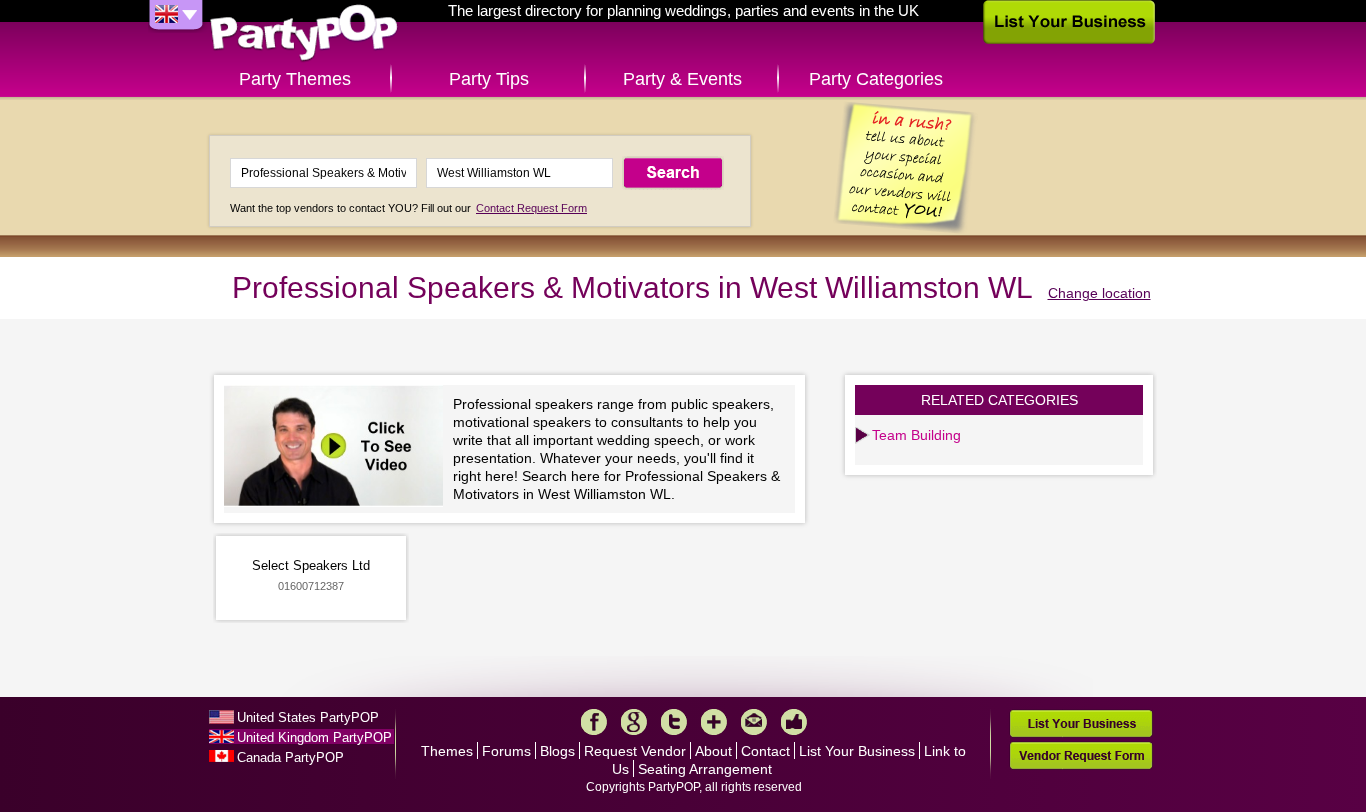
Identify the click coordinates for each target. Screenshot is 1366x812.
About (713, 751)
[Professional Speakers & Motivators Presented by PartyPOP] (338, 448)
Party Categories (876, 79)
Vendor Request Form (1081, 755)
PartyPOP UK (304, 33)
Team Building (916, 435)
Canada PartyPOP (290, 757)
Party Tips (489, 79)
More (714, 722)
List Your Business (857, 751)
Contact (765, 751)
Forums (506, 751)
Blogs (557, 751)
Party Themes (295, 79)
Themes (447, 751)
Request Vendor (635, 751)
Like (794, 722)
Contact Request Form (531, 208)
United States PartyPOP (308, 717)
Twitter (674, 722)
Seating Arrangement (705, 769)
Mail (754, 722)
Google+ (634, 722)
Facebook (594, 722)
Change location (1099, 293)
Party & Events (682, 79)
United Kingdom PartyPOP (314, 737)
